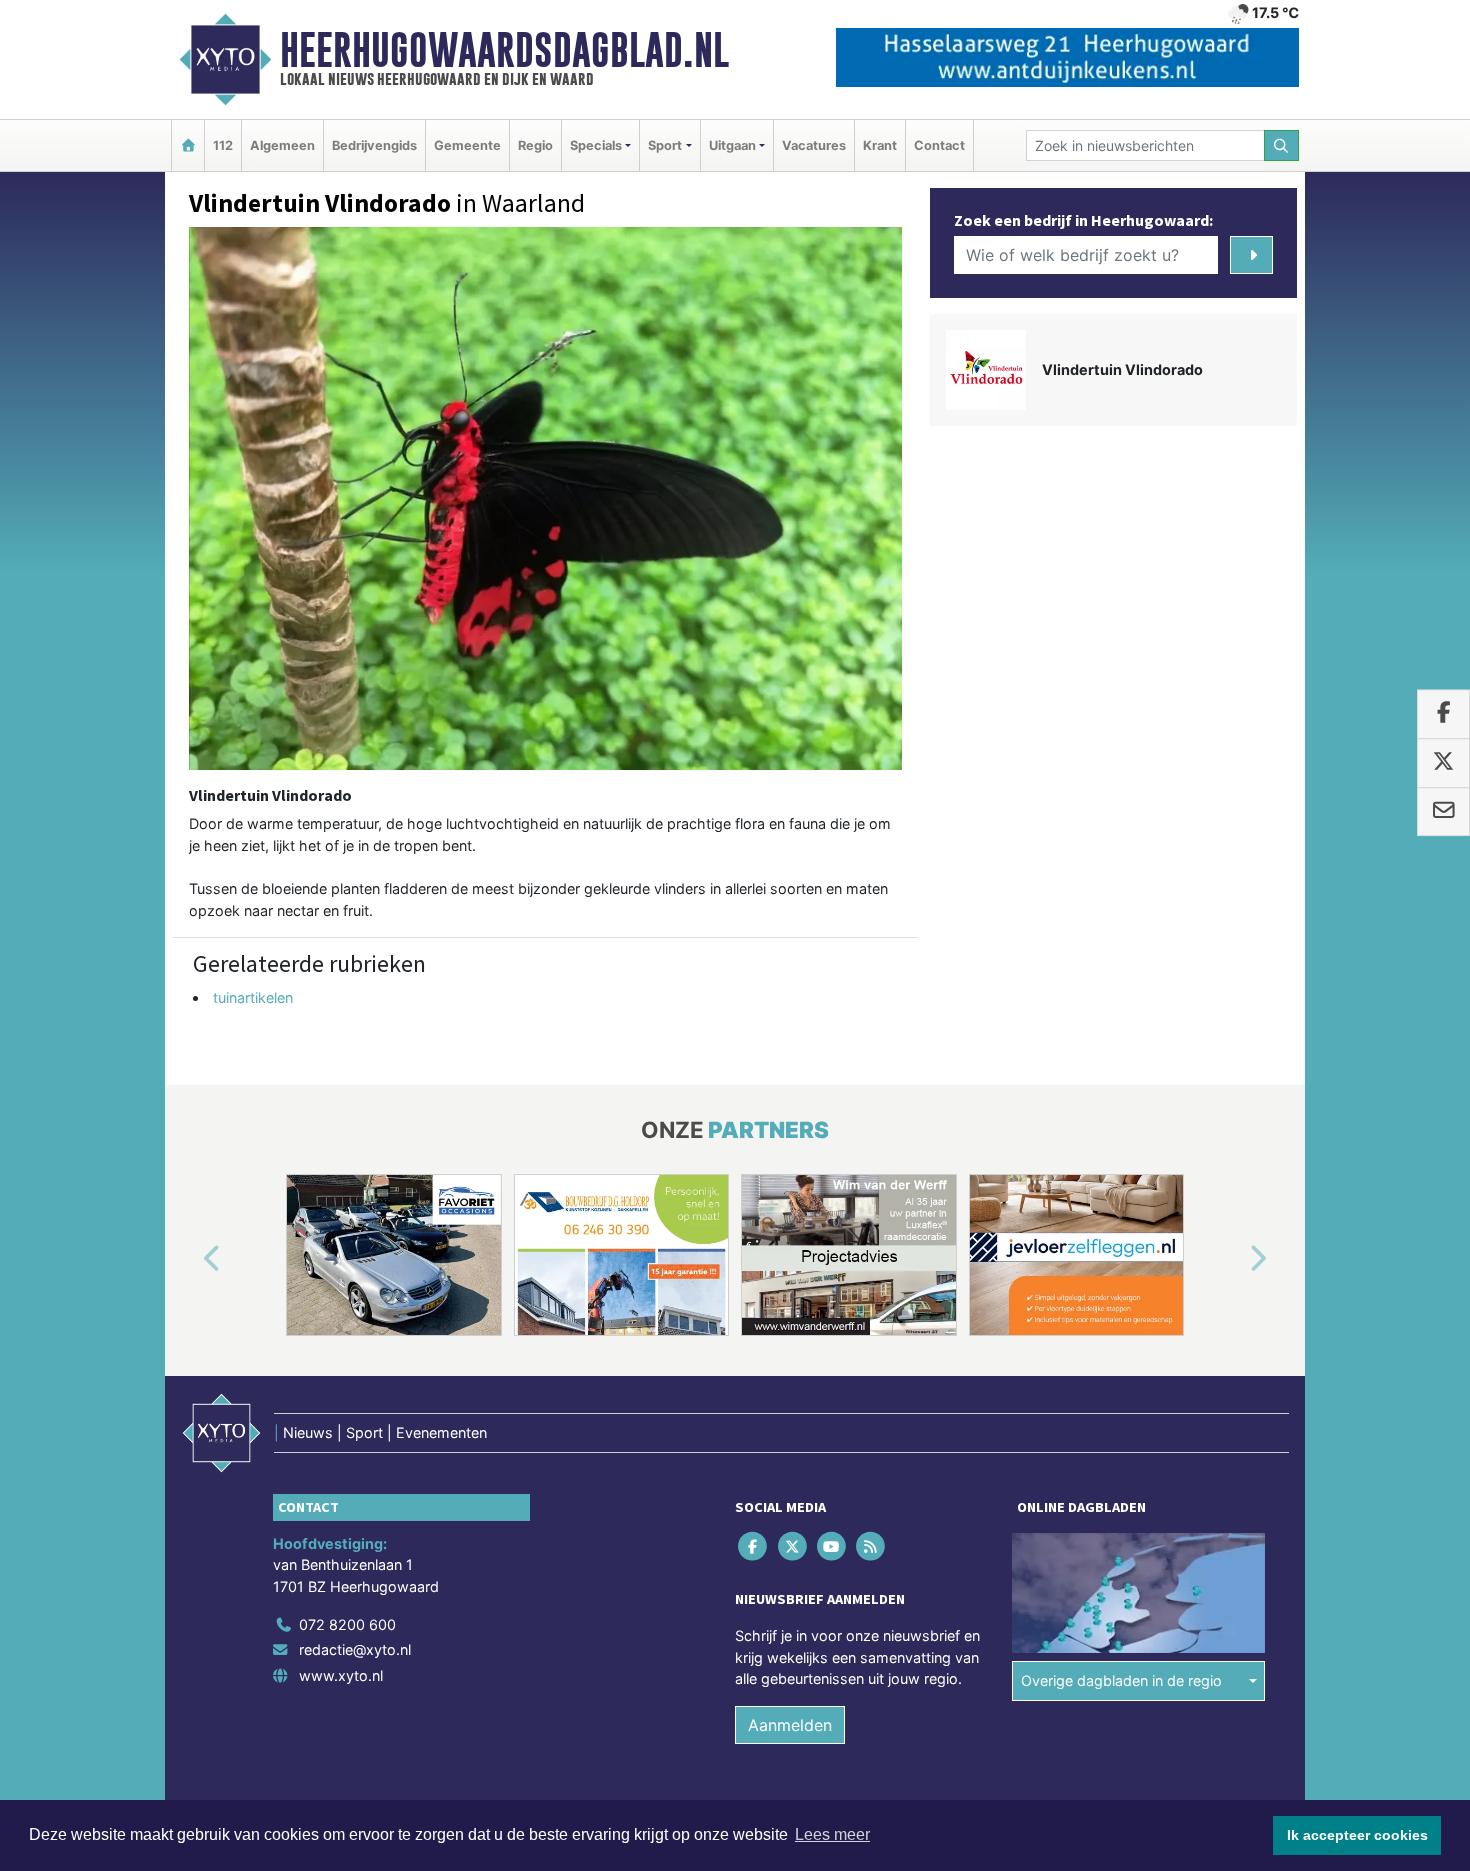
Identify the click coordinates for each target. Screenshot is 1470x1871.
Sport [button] (665, 145)
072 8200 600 (347, 1624)
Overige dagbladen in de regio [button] (1121, 1680)
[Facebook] (754, 1545)
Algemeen (282, 145)
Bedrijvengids (374, 145)
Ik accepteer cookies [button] (1357, 1835)
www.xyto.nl (341, 1675)
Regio (535, 145)
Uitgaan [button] (732, 145)
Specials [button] (596, 145)
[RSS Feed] (872, 1545)
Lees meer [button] (832, 1834)
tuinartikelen (253, 997)
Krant (880, 145)
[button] (189, 1259)
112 (223, 145)
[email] (1443, 812)
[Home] (188, 145)
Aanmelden (790, 1725)
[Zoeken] (1282, 145)
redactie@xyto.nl (355, 1649)
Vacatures (814, 145)
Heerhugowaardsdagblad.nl (504, 50)
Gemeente (467, 145)
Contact (939, 145)
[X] (793, 1545)
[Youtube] (832, 1545)
